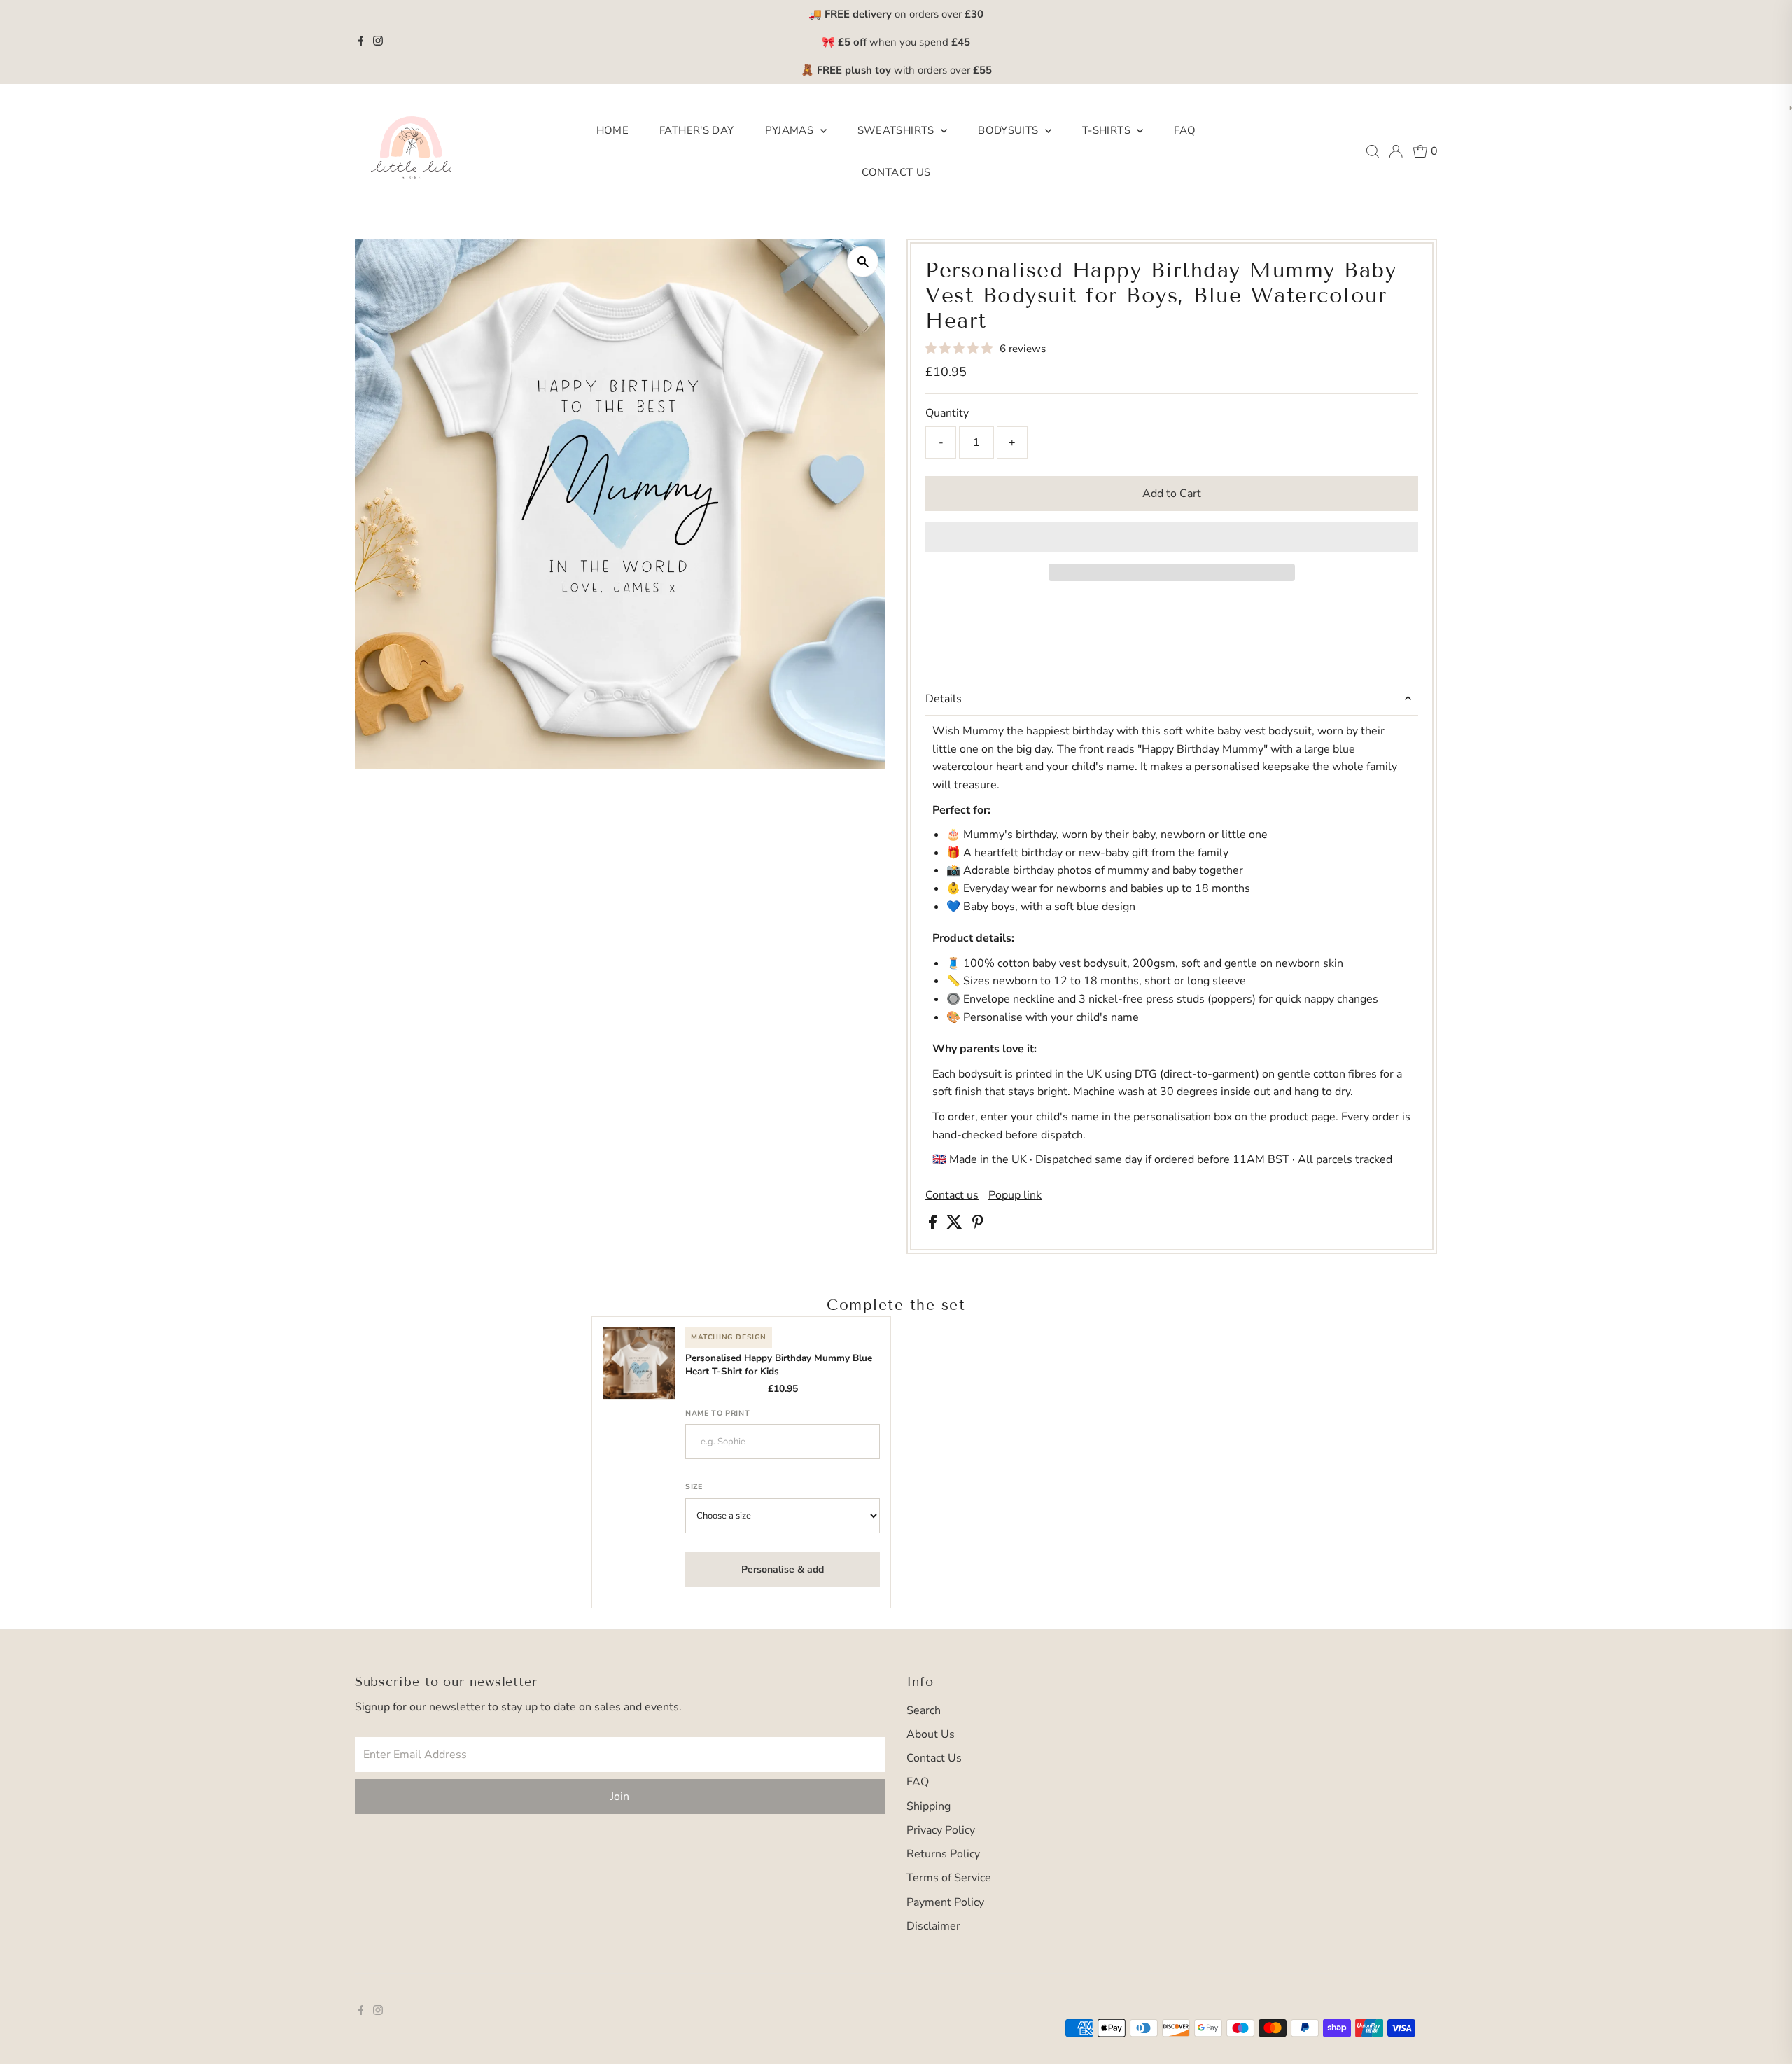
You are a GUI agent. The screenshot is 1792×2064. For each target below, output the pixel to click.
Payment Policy (945, 1902)
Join (620, 1797)
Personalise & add (783, 1569)
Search (924, 1710)
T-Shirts (1108, 130)
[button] (960, 349)
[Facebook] (361, 42)
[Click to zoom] (863, 262)
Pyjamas (791, 130)
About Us (931, 1734)
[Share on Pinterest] (978, 1225)
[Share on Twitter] (956, 1225)
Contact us (952, 1195)
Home (613, 130)
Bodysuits (1010, 130)
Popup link (1015, 1195)
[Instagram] (378, 42)
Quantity (947, 413)
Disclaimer (933, 1926)
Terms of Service (949, 1878)
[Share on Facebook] (934, 1225)
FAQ (1185, 130)
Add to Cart (1172, 494)
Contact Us (896, 172)
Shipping (929, 1806)
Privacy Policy (941, 1830)
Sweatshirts (898, 130)
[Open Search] (1373, 151)
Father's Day (697, 130)
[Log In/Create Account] (1396, 151)
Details (944, 699)
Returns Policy (943, 1854)
